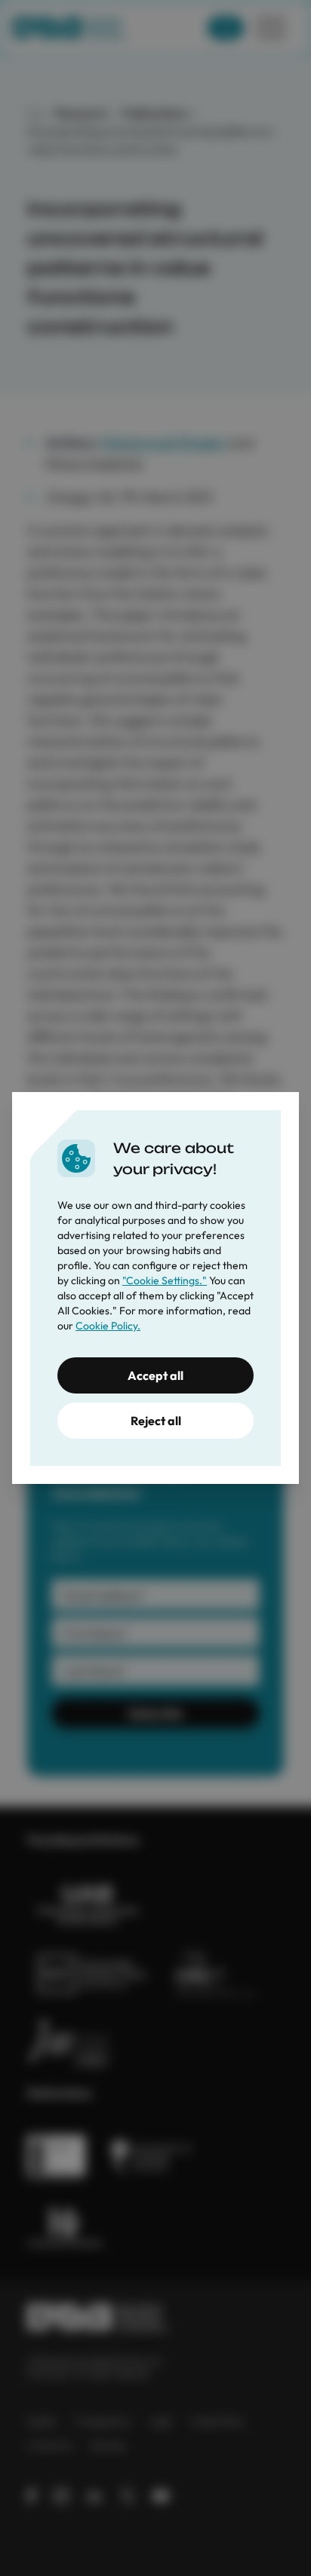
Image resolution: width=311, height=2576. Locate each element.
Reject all (156, 1421)
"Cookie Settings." (165, 1280)
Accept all (155, 1375)
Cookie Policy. (108, 1326)
